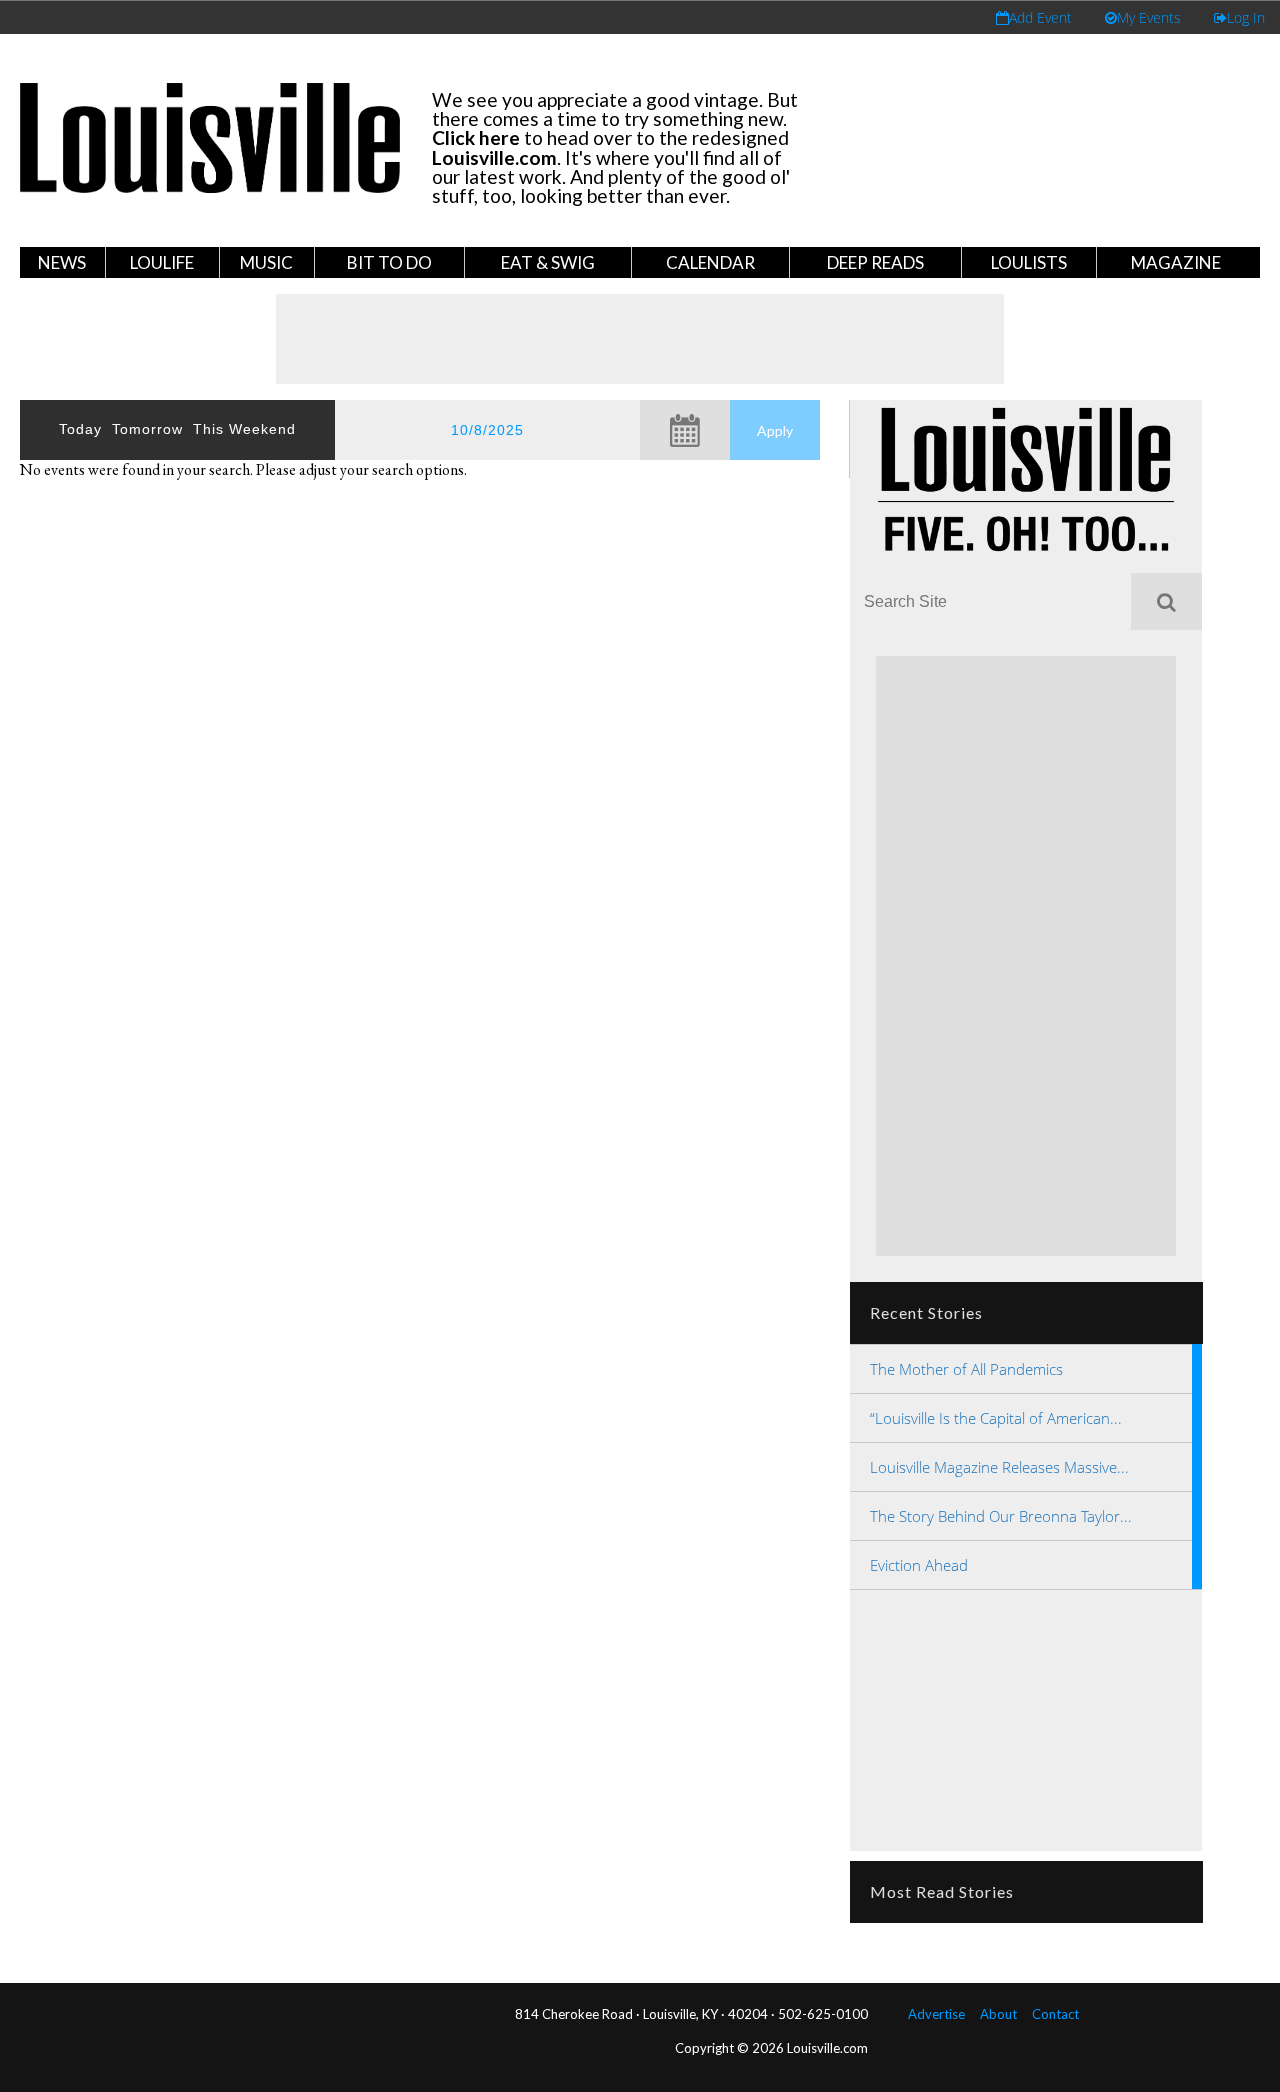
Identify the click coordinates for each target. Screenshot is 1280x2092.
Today (80, 429)
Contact (1055, 2014)
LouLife (162, 262)
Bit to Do (389, 262)
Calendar (710, 262)
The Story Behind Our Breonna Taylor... (1001, 1516)
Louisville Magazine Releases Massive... (999, 1467)
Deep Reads (875, 262)
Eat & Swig (548, 262)
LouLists (1029, 262)
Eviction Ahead (919, 1565)
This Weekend (244, 429)
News (62, 262)
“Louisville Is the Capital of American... (996, 1418)
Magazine (1176, 262)
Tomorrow (147, 429)
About (998, 2014)
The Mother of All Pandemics (966, 1369)
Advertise (936, 2014)
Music (266, 262)
